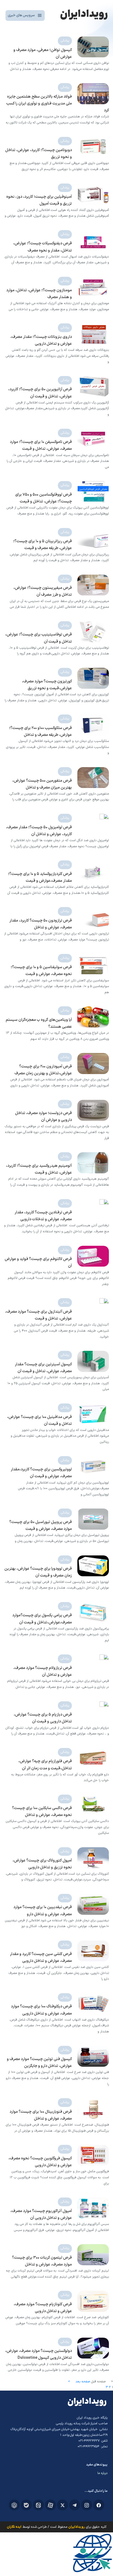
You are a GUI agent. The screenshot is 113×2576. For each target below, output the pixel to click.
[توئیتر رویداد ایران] (63, 2505)
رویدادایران (77, 2527)
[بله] (26, 2505)
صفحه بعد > (79, 2382)
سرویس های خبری (21, 15)
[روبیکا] (14, 2505)
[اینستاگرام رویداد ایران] (87, 2505)
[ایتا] (38, 2505)
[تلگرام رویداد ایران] (75, 2505)
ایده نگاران (14, 2527)
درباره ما (102, 2473)
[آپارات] (50, 2505)
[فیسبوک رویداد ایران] (99, 2505)
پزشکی (65, 41)
